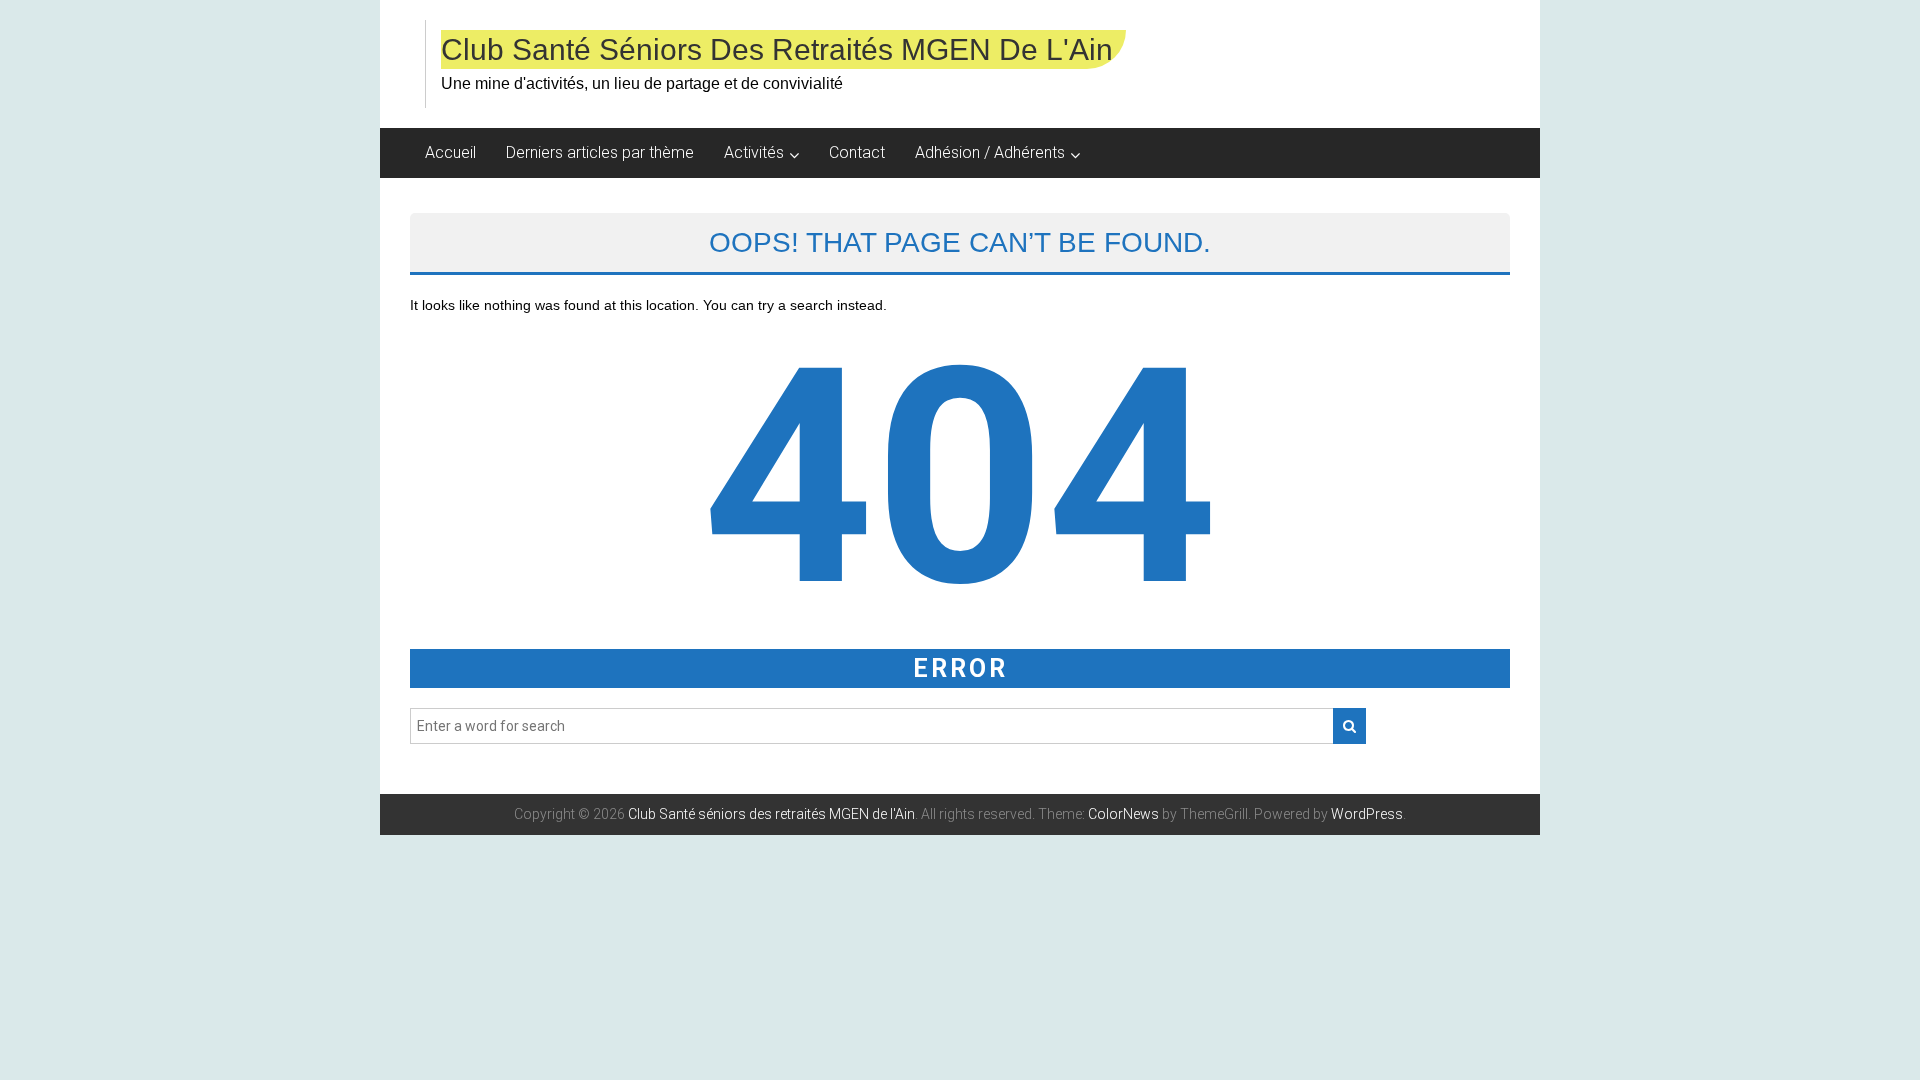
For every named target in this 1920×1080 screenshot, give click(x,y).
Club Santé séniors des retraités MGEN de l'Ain (777, 49)
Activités (754, 152)
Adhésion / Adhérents (990, 152)
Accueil (450, 152)
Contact (857, 152)
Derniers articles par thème (600, 152)
